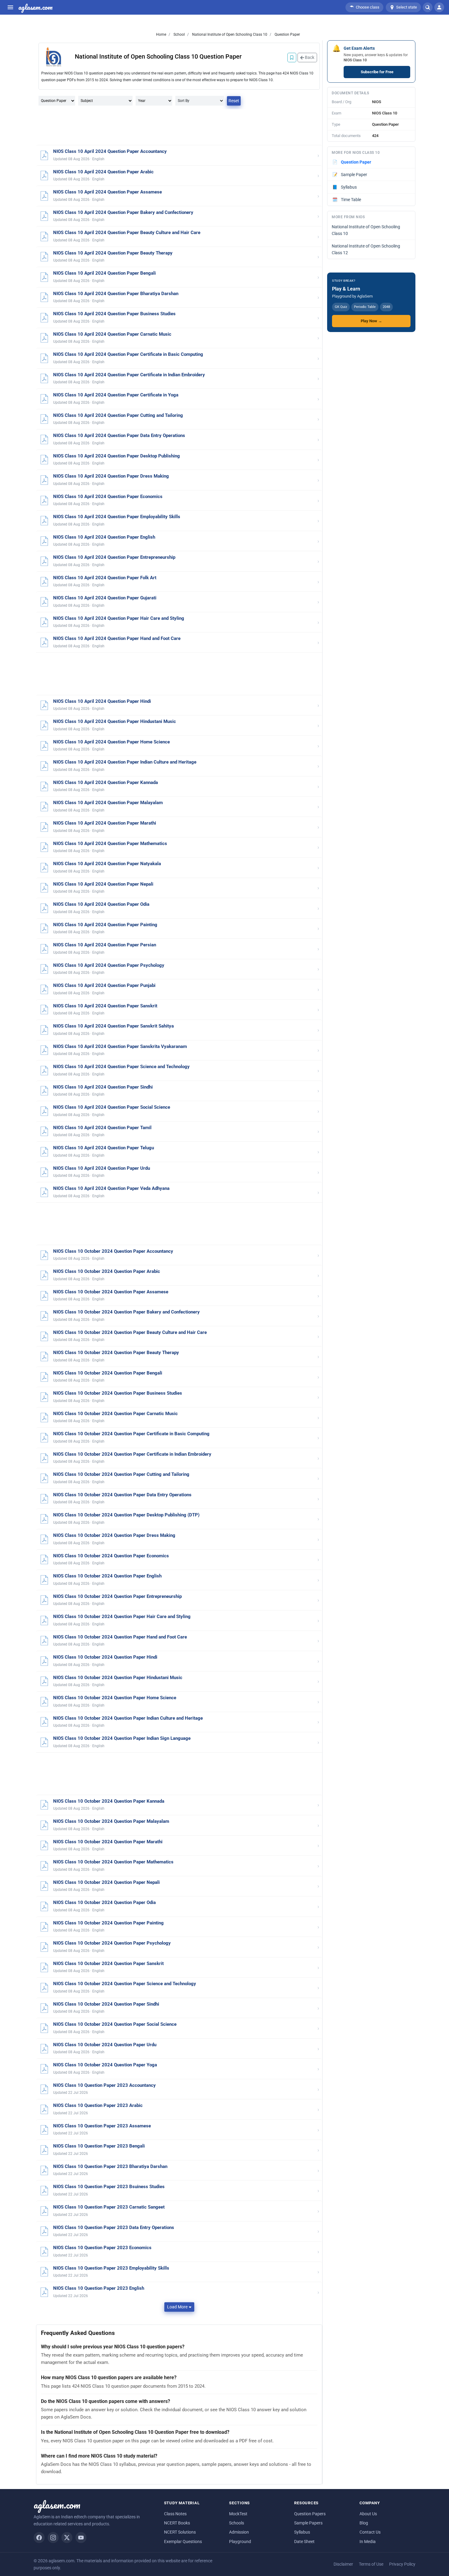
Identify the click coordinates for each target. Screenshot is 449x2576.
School (179, 34)
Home (161, 34)
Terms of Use (371, 2564)
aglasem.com (35, 7)
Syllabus (345, 187)
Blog (364, 2523)
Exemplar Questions (183, 2542)
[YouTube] (81, 2538)
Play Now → (371, 321)
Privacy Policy (402, 2564)
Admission (239, 2532)
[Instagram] (53, 2538)
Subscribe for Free (377, 72)
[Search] (428, 7)
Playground (240, 2542)
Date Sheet (304, 2542)
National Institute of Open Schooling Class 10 (229, 34)
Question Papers (310, 2514)
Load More (177, 2307)
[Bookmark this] (292, 58)
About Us (368, 2514)
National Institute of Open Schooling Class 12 (366, 249)
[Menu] (10, 7)
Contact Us (370, 2532)
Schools (237, 2523)
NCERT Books (177, 2523)
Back (309, 57)
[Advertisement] (179, 128)
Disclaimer (343, 2564)
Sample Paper (350, 175)
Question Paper (287, 34)
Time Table (347, 200)
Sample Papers (308, 2523)
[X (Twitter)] (67, 2538)
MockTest (238, 2514)
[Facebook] (39, 2538)
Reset (234, 101)
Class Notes (175, 2514)
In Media (368, 2542)
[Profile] (439, 7)
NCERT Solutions (180, 2532)
